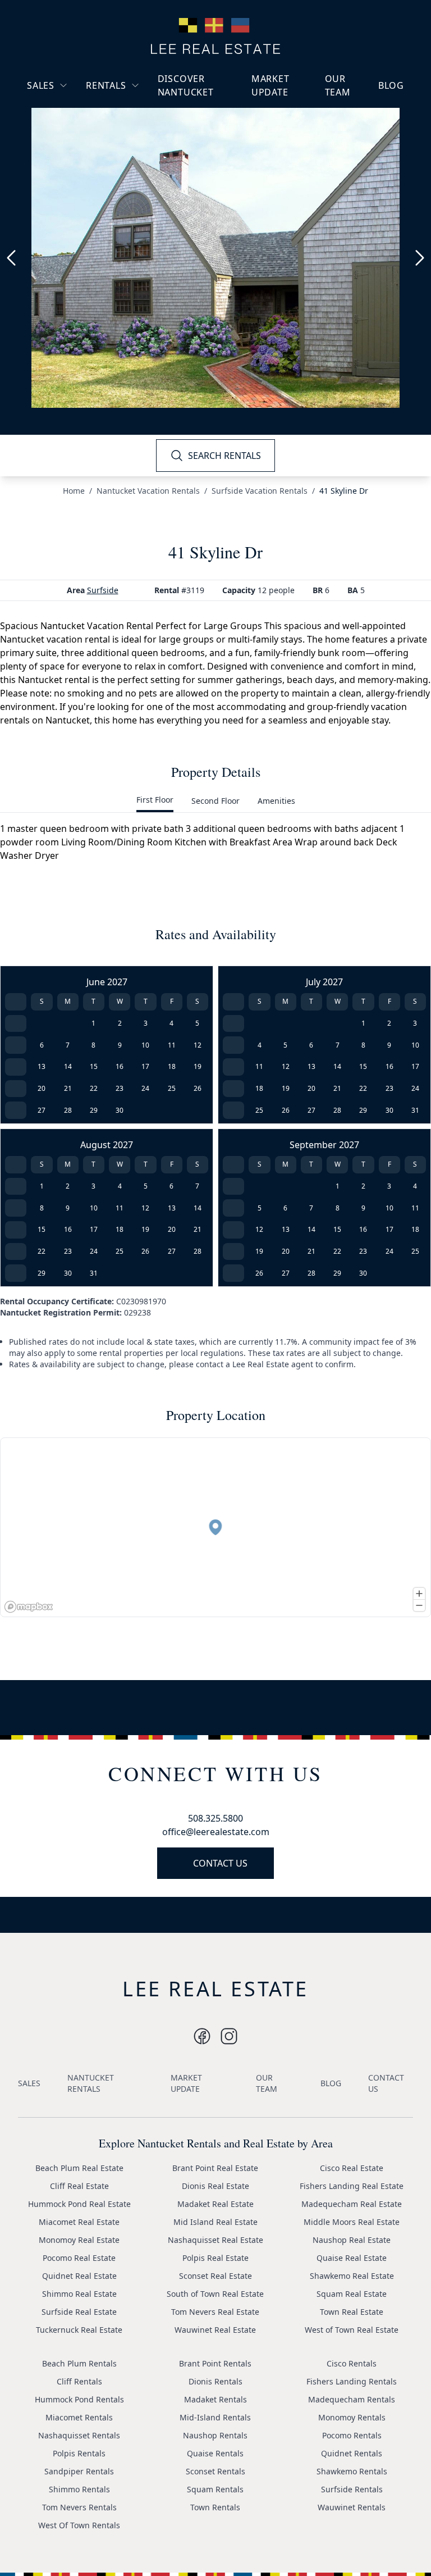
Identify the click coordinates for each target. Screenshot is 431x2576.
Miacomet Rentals (79, 2417)
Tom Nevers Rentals (79, 2507)
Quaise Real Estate (352, 2258)
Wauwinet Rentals (352, 2507)
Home (74, 491)
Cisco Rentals (352, 2363)
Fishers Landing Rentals (352, 2381)
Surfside (103, 590)
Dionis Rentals (215, 2381)
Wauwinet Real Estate (215, 2330)
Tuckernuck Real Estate (79, 2330)
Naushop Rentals (215, 2435)
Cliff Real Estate (79, 2186)
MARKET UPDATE (270, 85)
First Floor (155, 800)
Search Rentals (123, 158)
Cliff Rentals (79, 2381)
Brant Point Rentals (215, 2363)
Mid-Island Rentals (215, 2417)
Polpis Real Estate (215, 2258)
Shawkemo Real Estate (352, 2276)
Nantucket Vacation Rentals (131, 112)
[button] (215, 1527)
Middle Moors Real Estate (352, 2222)
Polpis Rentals (79, 2453)
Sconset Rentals (215, 2471)
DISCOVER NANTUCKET (186, 85)
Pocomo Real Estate (79, 2258)
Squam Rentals (215, 2489)
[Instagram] (202, 2036)
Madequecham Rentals (352, 2399)
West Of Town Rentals (79, 2525)
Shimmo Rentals (79, 2489)
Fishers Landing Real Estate (352, 2186)
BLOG (391, 85)
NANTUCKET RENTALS (91, 2083)
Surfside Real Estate (79, 2312)
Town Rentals (215, 2507)
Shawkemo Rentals (352, 2471)
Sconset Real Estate (215, 2276)
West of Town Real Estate (352, 2330)
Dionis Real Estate (215, 2186)
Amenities (276, 801)
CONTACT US (220, 1863)
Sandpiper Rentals (79, 2471)
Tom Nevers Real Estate (215, 2312)
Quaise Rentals (215, 2453)
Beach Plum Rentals (79, 2363)
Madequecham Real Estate (352, 2204)
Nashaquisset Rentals (79, 2435)
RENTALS (106, 85)
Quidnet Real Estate (79, 2276)
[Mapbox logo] (29, 1607)
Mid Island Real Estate (215, 2222)
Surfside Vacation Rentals (260, 491)
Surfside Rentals (352, 2489)
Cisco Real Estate (352, 2168)
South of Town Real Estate (215, 2294)
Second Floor (215, 801)
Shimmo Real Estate (79, 2294)
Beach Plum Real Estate (79, 2168)
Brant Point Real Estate (215, 2168)
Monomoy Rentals (352, 2417)
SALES (41, 85)
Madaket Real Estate (215, 2204)
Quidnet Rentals (352, 2453)
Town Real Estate (352, 2312)
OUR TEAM (338, 85)
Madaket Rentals (215, 2399)
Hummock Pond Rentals (79, 2399)
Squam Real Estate (352, 2294)
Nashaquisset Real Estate (215, 2240)
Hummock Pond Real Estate (79, 2204)
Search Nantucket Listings (69, 153)
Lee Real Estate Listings (80, 106)
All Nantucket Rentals (135, 138)
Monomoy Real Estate (79, 2240)
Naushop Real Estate (352, 2240)
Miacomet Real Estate (79, 2222)
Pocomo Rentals (352, 2435)
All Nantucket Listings (77, 127)
